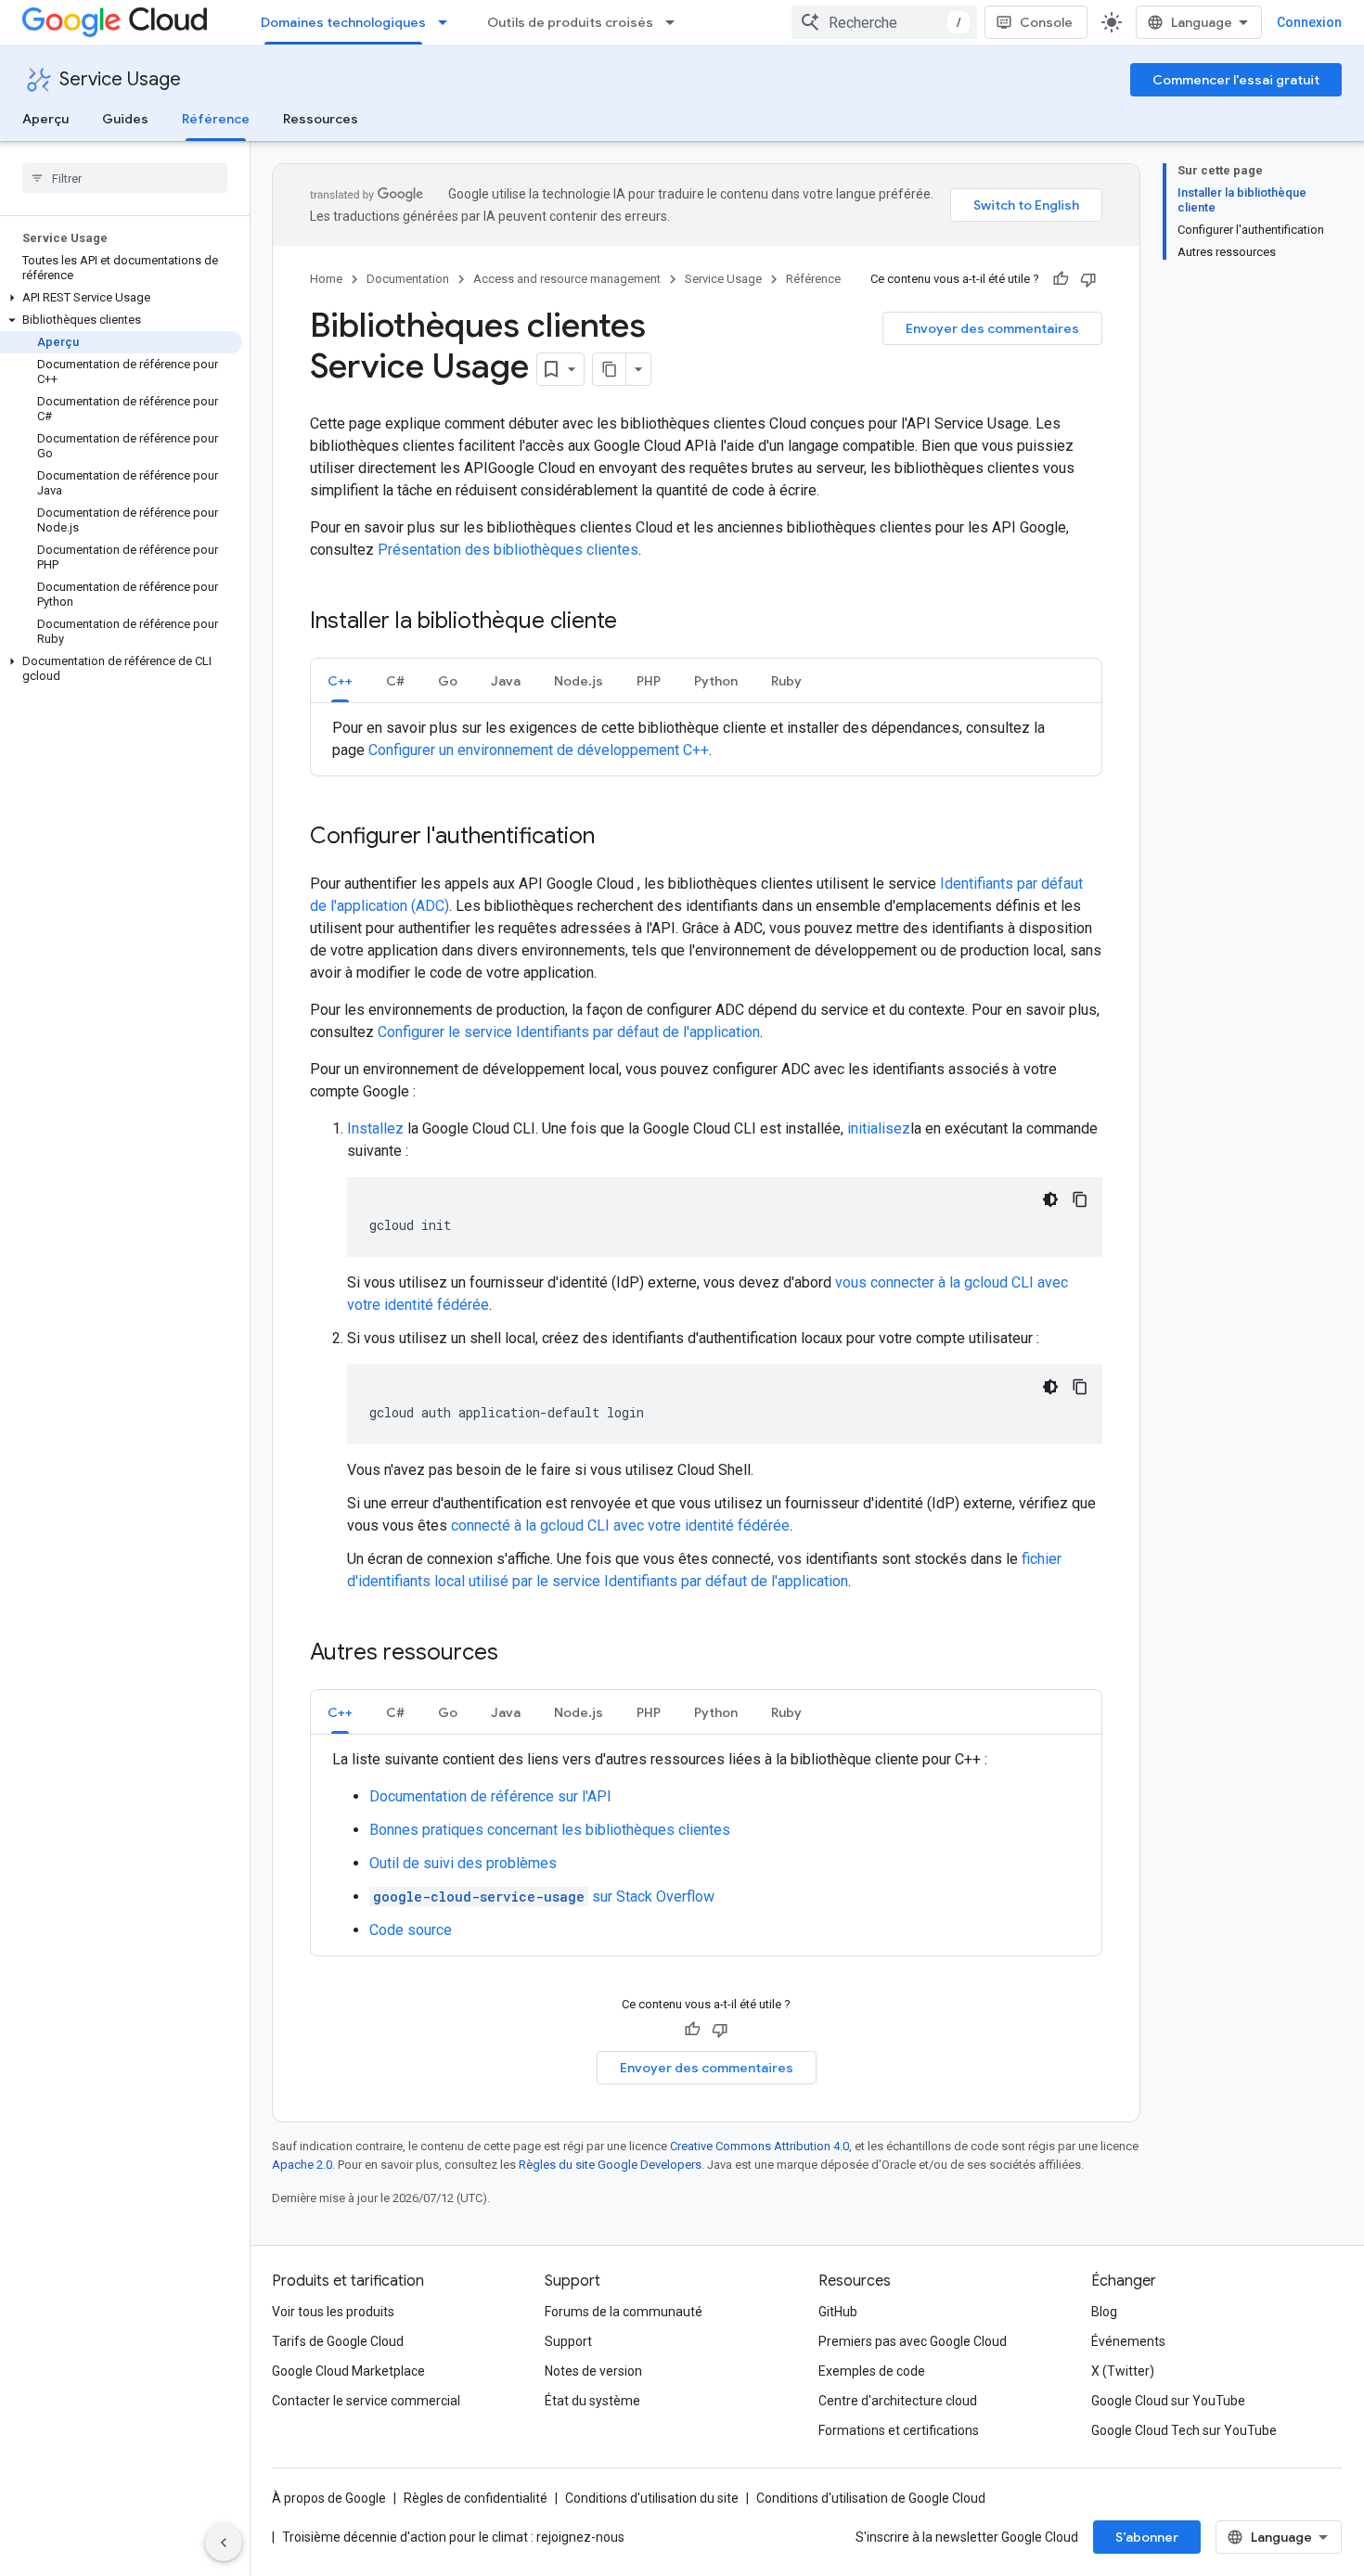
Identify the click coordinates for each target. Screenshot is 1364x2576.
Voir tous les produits (333, 2312)
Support (568, 2341)
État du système (592, 2401)
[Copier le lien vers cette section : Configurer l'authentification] (613, 838)
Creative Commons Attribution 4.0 (759, 2146)
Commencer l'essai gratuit (1236, 80)
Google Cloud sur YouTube (1168, 2401)
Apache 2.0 (302, 2165)
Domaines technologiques (343, 22)
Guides (125, 119)
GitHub (838, 2312)
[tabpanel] (706, 739)
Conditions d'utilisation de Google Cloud (871, 2498)
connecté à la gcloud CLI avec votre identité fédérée (620, 1525)
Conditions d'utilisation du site (652, 2498)
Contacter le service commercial (366, 2401)
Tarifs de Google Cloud (338, 2341)
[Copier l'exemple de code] (1080, 1199)
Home (326, 279)
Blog (1104, 2312)
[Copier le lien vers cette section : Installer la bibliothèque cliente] (636, 622)
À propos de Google (329, 2498)
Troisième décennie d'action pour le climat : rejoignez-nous (453, 2537)
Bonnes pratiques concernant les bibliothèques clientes (550, 1830)
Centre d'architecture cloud (898, 2401)
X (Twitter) (1123, 2371)
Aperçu (45, 119)
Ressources (321, 119)
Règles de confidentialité (476, 2498)
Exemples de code (872, 2371)
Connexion (1309, 22)
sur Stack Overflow (544, 1897)
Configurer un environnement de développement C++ (539, 750)
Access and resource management (567, 279)
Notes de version (593, 2371)
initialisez (879, 1128)
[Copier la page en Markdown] (610, 369)
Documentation (408, 279)
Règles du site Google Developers (610, 2165)
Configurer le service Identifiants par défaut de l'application (569, 1032)
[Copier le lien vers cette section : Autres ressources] (517, 1654)
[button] (121, 298)
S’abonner (1147, 2537)
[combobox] (884, 22)
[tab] (340, 680)
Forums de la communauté (624, 2312)
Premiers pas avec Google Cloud (913, 2341)
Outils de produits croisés (570, 22)
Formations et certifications (899, 2430)
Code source (411, 1930)
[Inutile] (1088, 279)
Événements (1128, 2341)
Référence (216, 119)
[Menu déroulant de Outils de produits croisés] (676, 22)
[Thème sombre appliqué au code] (1050, 1199)
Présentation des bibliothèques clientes (508, 550)
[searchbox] (125, 178)
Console (1046, 22)
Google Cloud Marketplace (348, 2371)
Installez (375, 1128)
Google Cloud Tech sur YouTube (1184, 2430)
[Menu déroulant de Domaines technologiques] (448, 22)
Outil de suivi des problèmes (463, 1863)
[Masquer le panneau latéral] (224, 2543)
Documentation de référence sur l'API (490, 1796)
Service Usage (120, 79)
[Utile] (1061, 279)
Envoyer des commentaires (992, 328)
